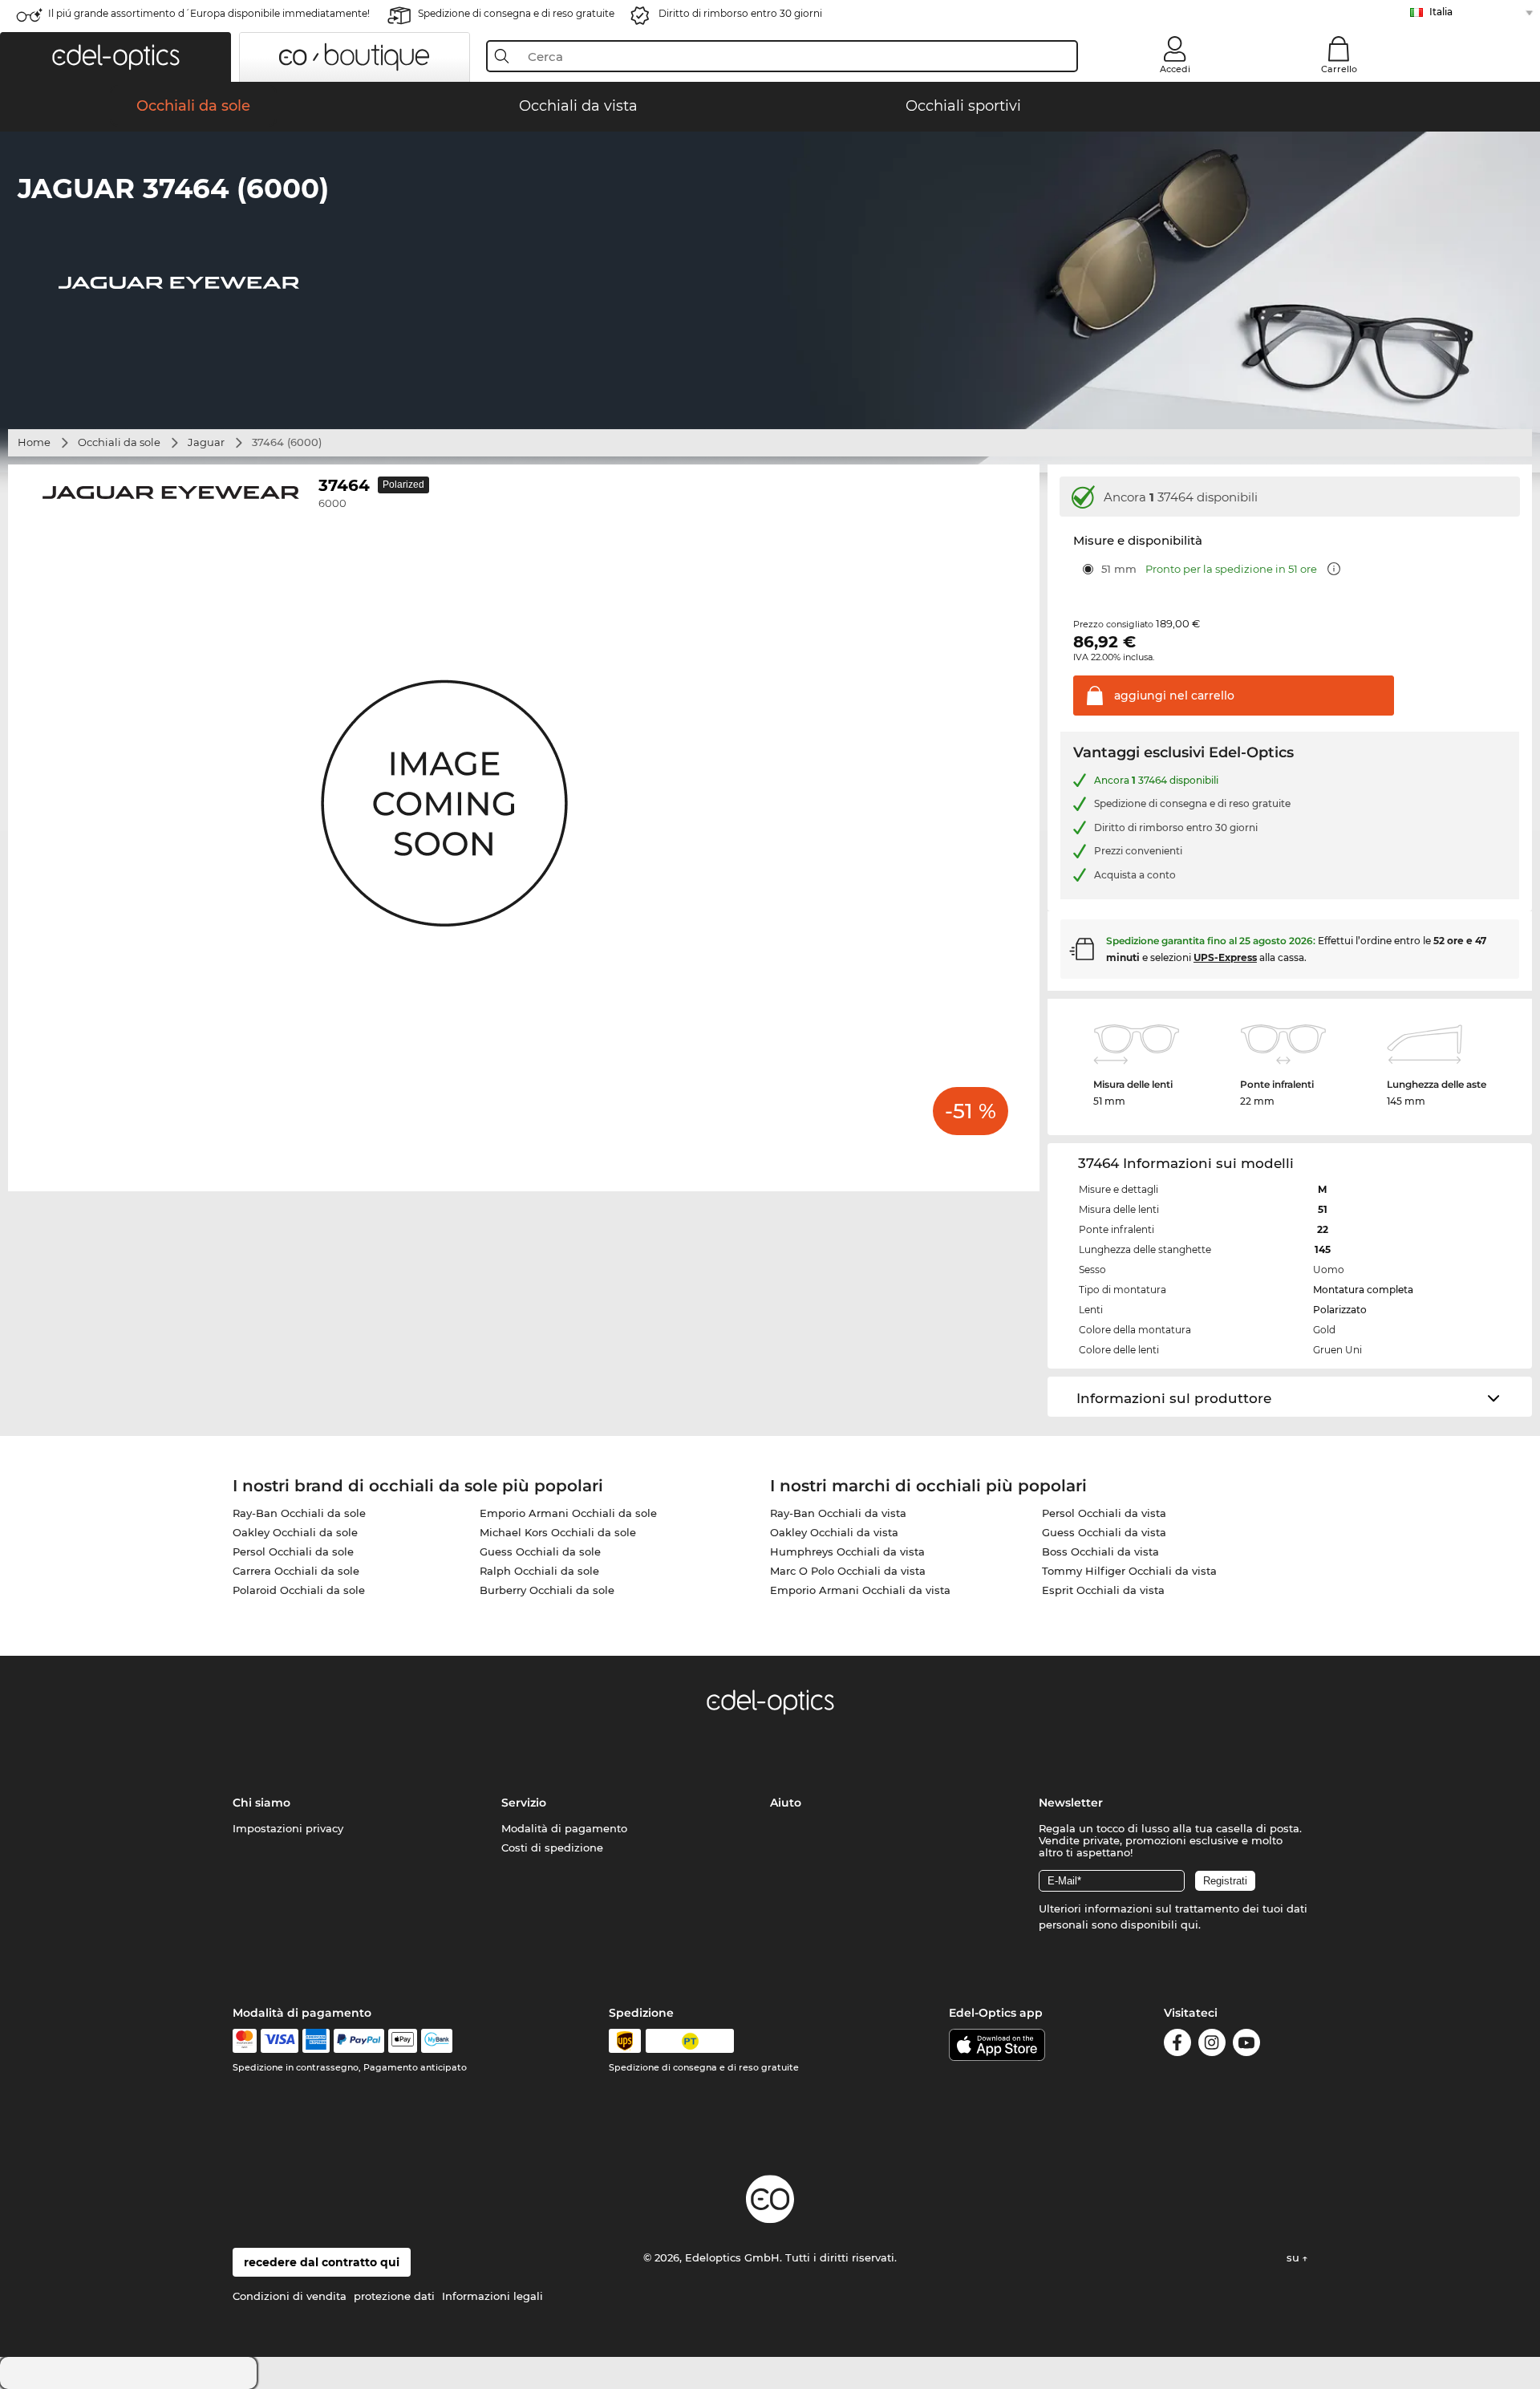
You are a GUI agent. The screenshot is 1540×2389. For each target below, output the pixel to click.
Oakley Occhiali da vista (834, 1532)
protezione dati (394, 2296)
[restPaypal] (359, 2041)
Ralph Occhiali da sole (539, 1571)
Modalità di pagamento (564, 1828)
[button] (115, 57)
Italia (1441, 12)
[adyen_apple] (403, 2041)
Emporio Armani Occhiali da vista (860, 1590)
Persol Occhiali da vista (1104, 1513)
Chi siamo (261, 1803)
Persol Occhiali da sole (293, 1551)
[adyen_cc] (245, 2041)
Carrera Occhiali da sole (296, 1571)
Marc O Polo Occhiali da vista (848, 1571)
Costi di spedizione (552, 1848)
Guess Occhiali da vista (1104, 1532)
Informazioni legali (492, 2296)
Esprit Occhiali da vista (1103, 1590)
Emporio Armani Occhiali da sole (568, 1513)
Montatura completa (1363, 1290)
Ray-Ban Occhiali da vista (838, 1513)
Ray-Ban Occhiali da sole (299, 1513)
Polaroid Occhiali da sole (299, 1590)
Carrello (1339, 69)
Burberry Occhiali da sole (547, 1590)
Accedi (1175, 69)
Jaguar (206, 442)
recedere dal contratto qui (322, 2262)
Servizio (524, 1803)
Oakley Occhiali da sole (295, 1532)
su (1295, 2257)
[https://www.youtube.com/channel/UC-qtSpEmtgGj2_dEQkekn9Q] (1246, 2045)
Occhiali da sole (119, 442)
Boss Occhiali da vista (1100, 1551)
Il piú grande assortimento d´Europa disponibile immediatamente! (209, 13)
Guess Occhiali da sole (540, 1551)
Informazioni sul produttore (1174, 1398)
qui (1189, 1925)
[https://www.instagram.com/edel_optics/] (1212, 2045)
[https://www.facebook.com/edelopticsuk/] (1177, 2045)
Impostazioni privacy (288, 1828)
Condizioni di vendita (290, 2296)
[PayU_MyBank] (437, 2041)
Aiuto (786, 1803)
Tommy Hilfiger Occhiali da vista (1129, 1571)
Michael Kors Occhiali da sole (558, 1532)
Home (34, 442)
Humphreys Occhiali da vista (847, 1551)
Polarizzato (1340, 1310)
